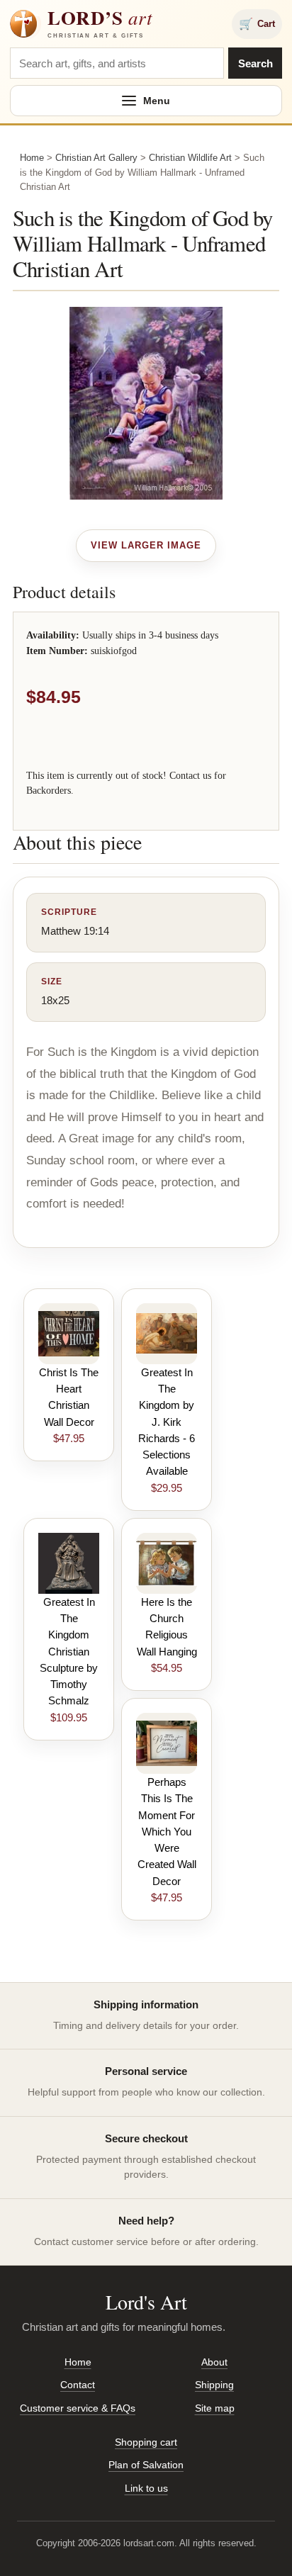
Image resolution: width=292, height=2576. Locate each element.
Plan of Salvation (146, 2465)
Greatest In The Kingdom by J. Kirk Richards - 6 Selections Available (167, 1422)
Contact (78, 2385)
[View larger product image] (146, 546)
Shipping (214, 2385)
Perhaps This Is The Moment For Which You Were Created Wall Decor (167, 1832)
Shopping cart (146, 2442)
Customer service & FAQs (78, 2408)
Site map (215, 2408)
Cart (257, 24)
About (214, 2362)
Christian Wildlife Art (190, 158)
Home (32, 158)
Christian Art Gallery (96, 158)
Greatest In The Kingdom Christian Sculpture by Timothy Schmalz (69, 1652)
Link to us (146, 2488)
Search (255, 63)
